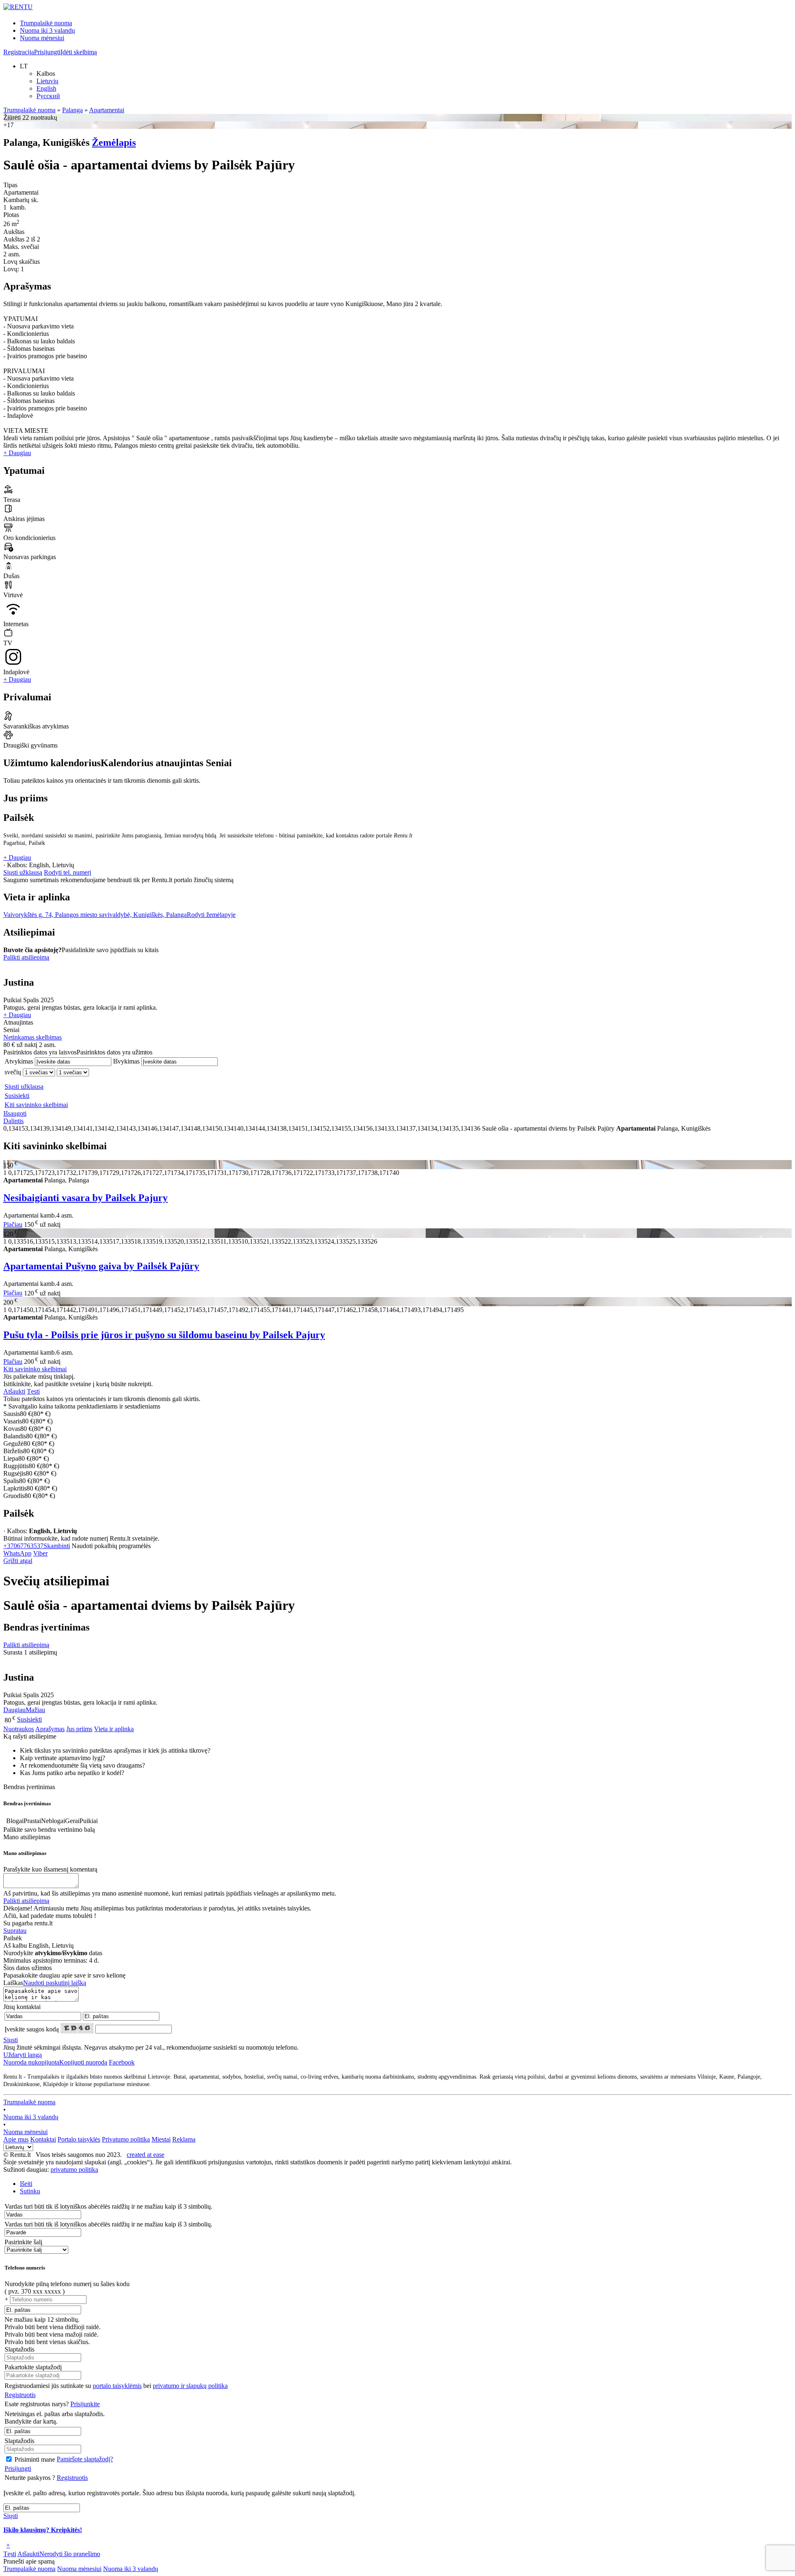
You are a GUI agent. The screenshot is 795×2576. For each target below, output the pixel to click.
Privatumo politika (126, 2139)
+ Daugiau (17, 453)
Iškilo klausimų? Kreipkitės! (43, 2530)
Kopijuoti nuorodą (55, 2062)
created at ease (146, 2155)
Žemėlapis (114, 142)
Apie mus (16, 2139)
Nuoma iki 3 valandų (47, 30)
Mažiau (35, 1710)
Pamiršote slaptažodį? (85, 2459)
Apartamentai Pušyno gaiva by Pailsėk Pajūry (101, 1266)
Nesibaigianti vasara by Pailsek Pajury (86, 1198)
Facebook (122, 2062)
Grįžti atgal (18, 1561)
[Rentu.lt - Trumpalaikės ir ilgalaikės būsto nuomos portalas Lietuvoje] (18, 7)
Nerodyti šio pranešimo (70, 2554)
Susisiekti (17, 1096)
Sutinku (30, 2191)
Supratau (15, 1931)
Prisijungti (47, 52)
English (46, 88)
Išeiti (26, 2184)
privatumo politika (74, 2170)
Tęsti (33, 1391)
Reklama (184, 2139)
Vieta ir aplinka (114, 1729)
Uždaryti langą (23, 2055)
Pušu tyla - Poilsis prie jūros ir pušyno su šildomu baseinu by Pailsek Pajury (164, 1335)
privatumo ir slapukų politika (190, 2386)
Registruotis (20, 2395)
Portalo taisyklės (79, 2139)
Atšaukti (14, 1391)
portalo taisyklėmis (117, 2386)
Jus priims (79, 1729)
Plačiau (13, 1224)
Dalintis (13, 1121)
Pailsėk (19, 818)
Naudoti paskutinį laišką (55, 1983)
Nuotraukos (19, 1729)
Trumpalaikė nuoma (46, 23)
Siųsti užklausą (23, 872)
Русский (48, 96)
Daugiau (14, 1710)
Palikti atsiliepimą (26, 957)
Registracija (19, 52)
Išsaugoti (15, 1113)
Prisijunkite (85, 2404)
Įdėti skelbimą (79, 52)
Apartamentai (107, 110)
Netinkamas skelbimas (33, 1037)
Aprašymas (50, 1729)
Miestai (161, 2139)
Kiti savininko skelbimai (36, 1105)
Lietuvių (47, 81)
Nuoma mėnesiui (42, 38)
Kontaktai (43, 2139)
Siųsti (11, 2040)
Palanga (72, 110)
